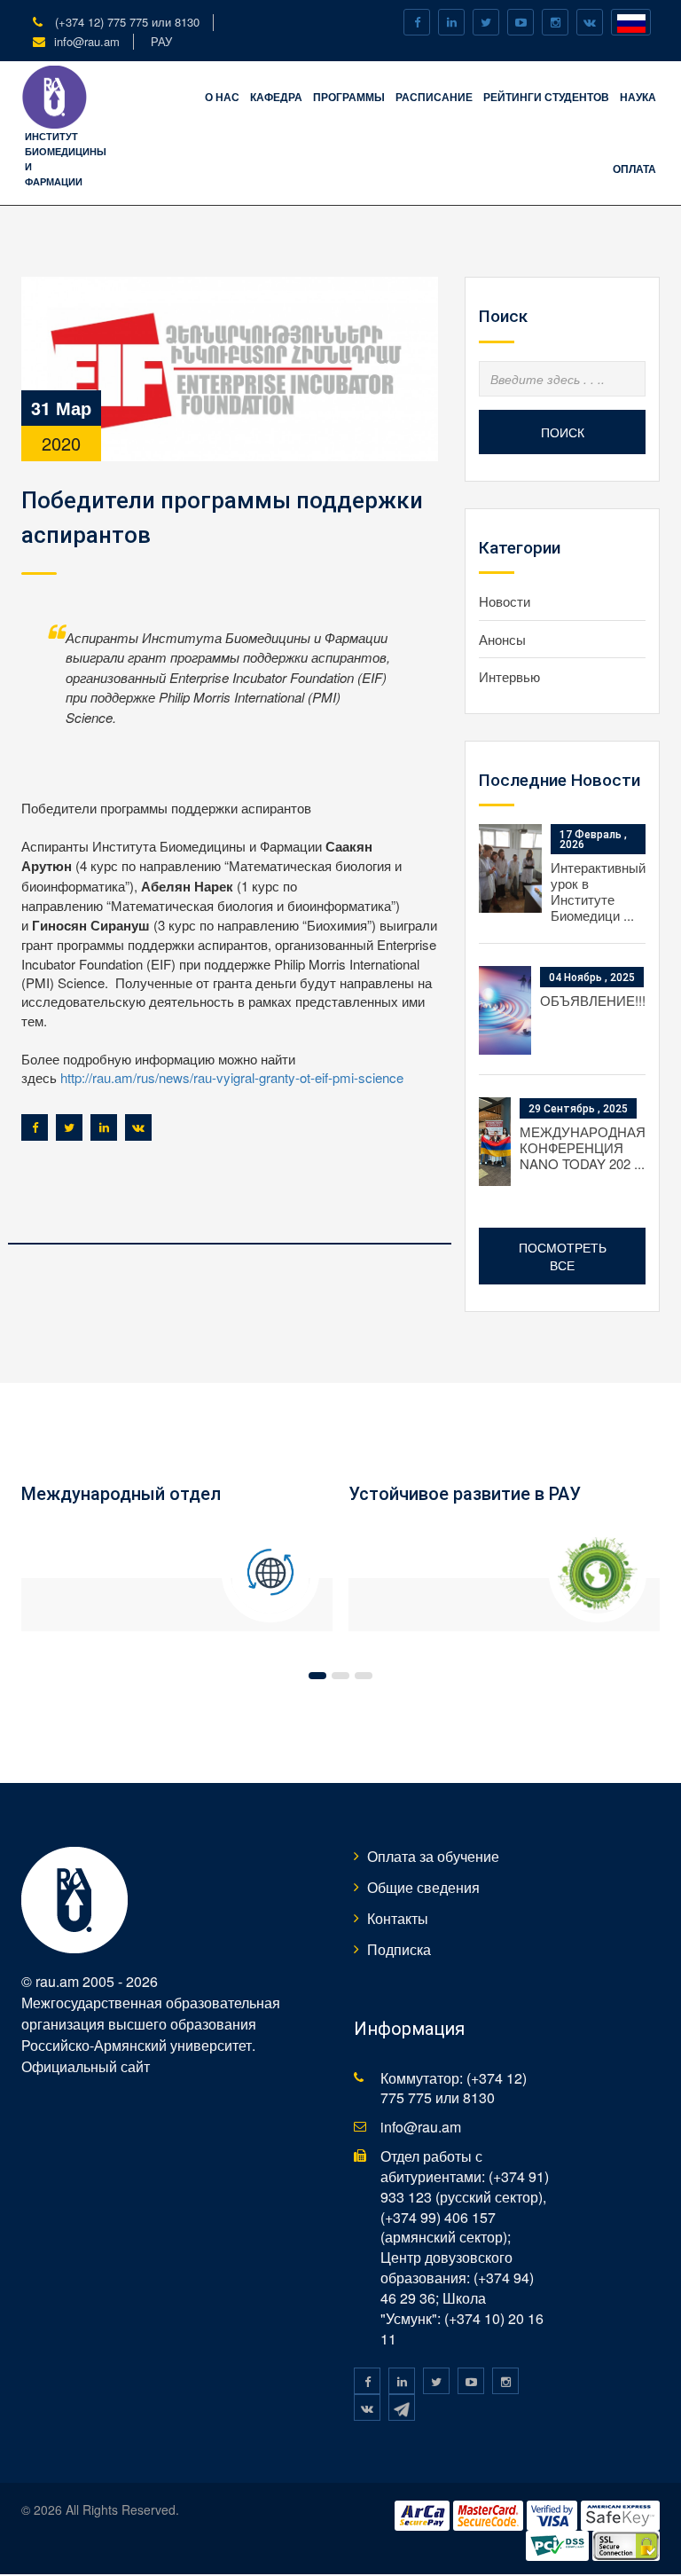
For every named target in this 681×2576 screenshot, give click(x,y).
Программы (349, 97)
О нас (222, 97)
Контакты (398, 1918)
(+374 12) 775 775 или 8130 (125, 22)
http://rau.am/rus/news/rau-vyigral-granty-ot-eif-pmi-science (232, 1077)
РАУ (161, 41)
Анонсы (502, 639)
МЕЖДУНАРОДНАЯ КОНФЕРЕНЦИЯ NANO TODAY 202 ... (583, 1147)
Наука (638, 97)
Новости (505, 601)
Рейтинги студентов (546, 97)
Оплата (634, 169)
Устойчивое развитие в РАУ (465, 1494)
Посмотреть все (563, 1256)
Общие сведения (423, 1887)
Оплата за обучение (433, 1856)
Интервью (509, 676)
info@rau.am (87, 41)
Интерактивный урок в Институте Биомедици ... (598, 891)
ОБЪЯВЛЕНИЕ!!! (593, 1000)
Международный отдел (121, 1494)
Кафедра (276, 97)
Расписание (434, 97)
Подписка (399, 1949)
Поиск (563, 432)
